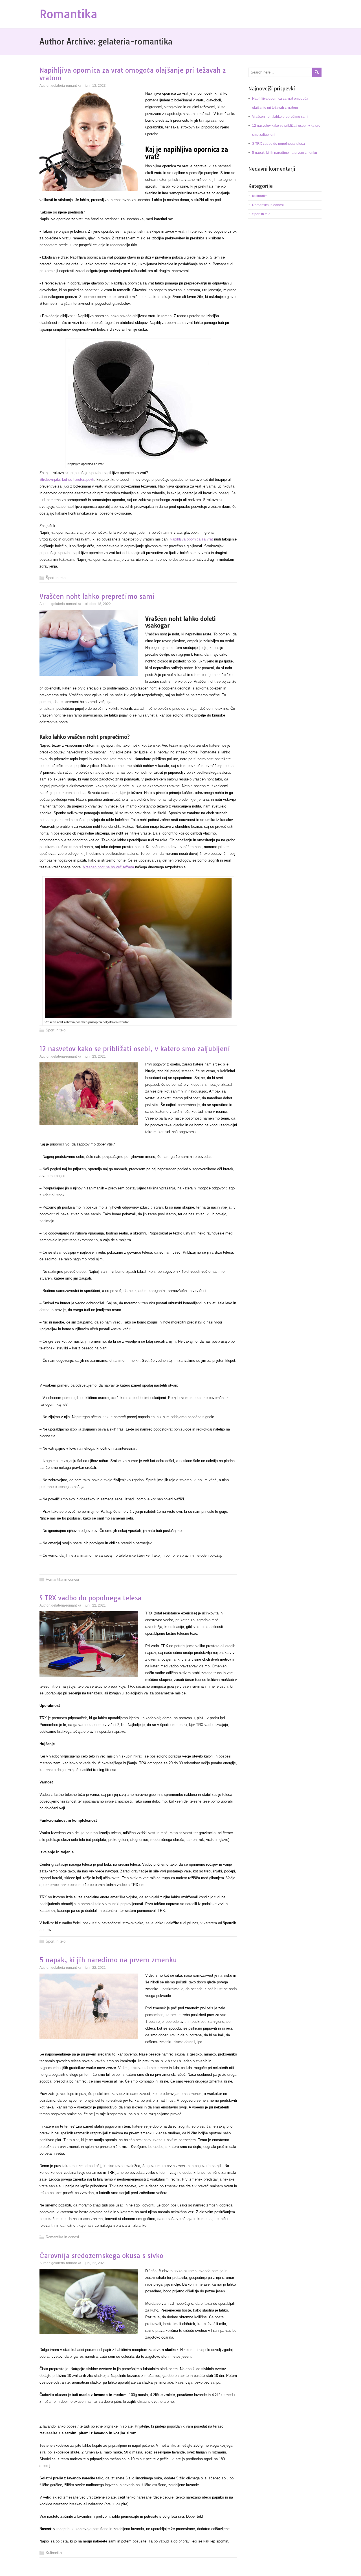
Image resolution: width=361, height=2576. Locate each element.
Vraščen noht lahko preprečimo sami (97, 596)
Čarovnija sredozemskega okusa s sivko (101, 2256)
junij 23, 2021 (95, 1056)
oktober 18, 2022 (98, 604)
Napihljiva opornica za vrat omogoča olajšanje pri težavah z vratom (133, 74)
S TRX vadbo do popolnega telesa (91, 1598)
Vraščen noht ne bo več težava (109, 867)
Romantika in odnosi (62, 1579)
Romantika (68, 14)
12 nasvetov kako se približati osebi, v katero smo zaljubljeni (135, 1049)
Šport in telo (56, 578)
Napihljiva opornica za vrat (191, 539)
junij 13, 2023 (95, 86)
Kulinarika (54, 2553)
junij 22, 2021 (95, 1605)
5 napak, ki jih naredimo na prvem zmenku (108, 1960)
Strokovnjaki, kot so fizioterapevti (67, 480)
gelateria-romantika (66, 86)
